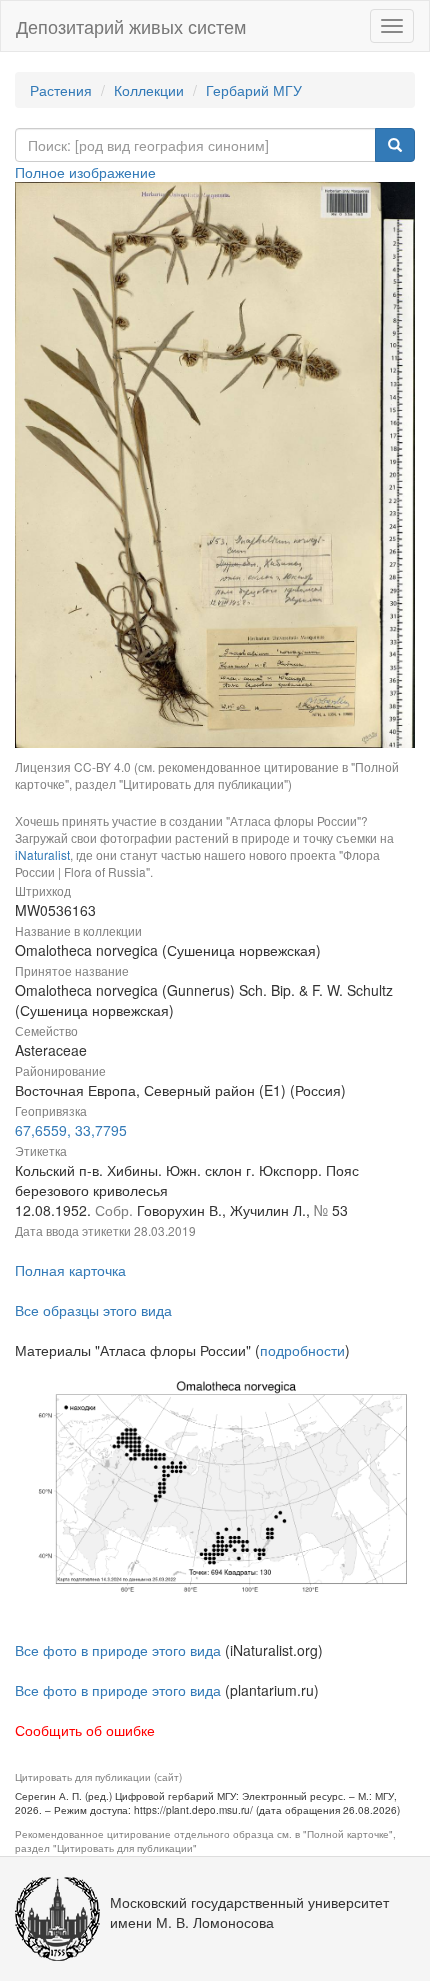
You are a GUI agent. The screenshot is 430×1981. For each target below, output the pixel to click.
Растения (61, 90)
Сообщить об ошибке (85, 1730)
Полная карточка (70, 1270)
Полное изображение (85, 172)
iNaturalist (42, 854)
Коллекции (149, 90)
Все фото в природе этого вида (118, 1650)
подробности (302, 1350)
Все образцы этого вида (93, 1310)
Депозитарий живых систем (131, 26)
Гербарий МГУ (254, 90)
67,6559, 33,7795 (71, 1130)
